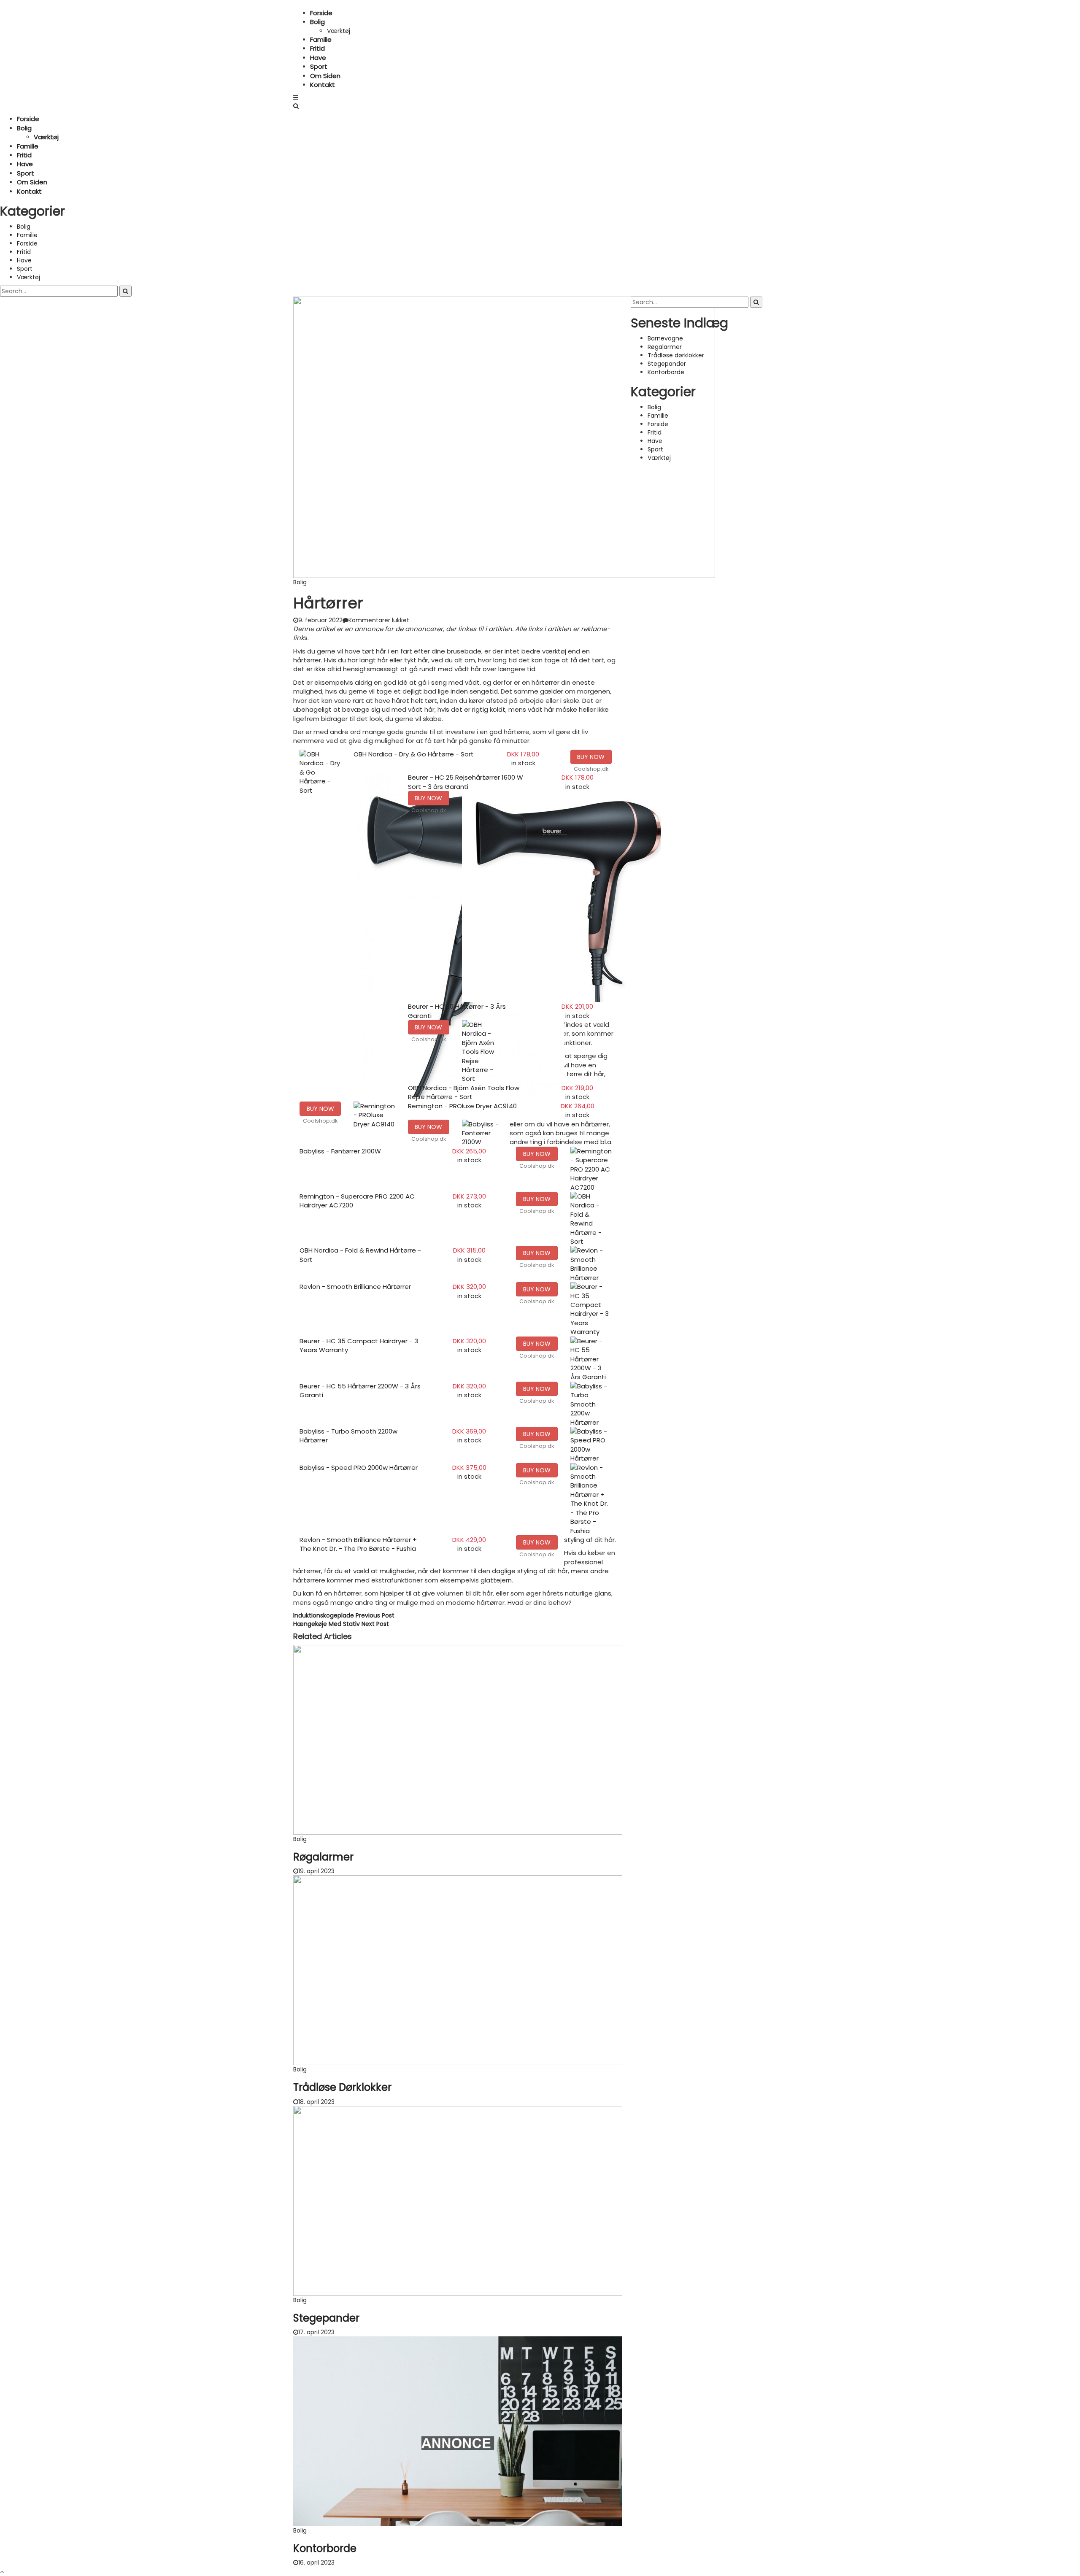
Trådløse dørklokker (342, 2087)
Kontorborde (325, 2548)
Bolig (317, 22)
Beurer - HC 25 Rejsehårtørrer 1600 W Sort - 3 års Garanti (466, 782)
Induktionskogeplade (344, 1615)
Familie (321, 39)
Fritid (317, 48)
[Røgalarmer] (458, 1739)
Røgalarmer (323, 1857)
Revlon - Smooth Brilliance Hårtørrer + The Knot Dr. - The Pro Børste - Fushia (358, 1544)
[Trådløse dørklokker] (458, 1970)
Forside (321, 13)
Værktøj (339, 31)
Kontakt (323, 85)
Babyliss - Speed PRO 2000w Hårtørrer (359, 1468)
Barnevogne (665, 338)
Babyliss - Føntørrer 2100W (340, 1151)
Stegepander (326, 2318)
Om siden (325, 76)
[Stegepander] (458, 2200)
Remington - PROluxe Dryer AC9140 (462, 1106)
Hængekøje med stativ (341, 1624)
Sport (319, 66)
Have (318, 58)
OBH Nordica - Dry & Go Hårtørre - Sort (414, 754)
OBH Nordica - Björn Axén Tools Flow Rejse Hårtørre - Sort (464, 1092)
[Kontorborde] (458, 2431)
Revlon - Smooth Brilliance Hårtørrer (355, 1287)
